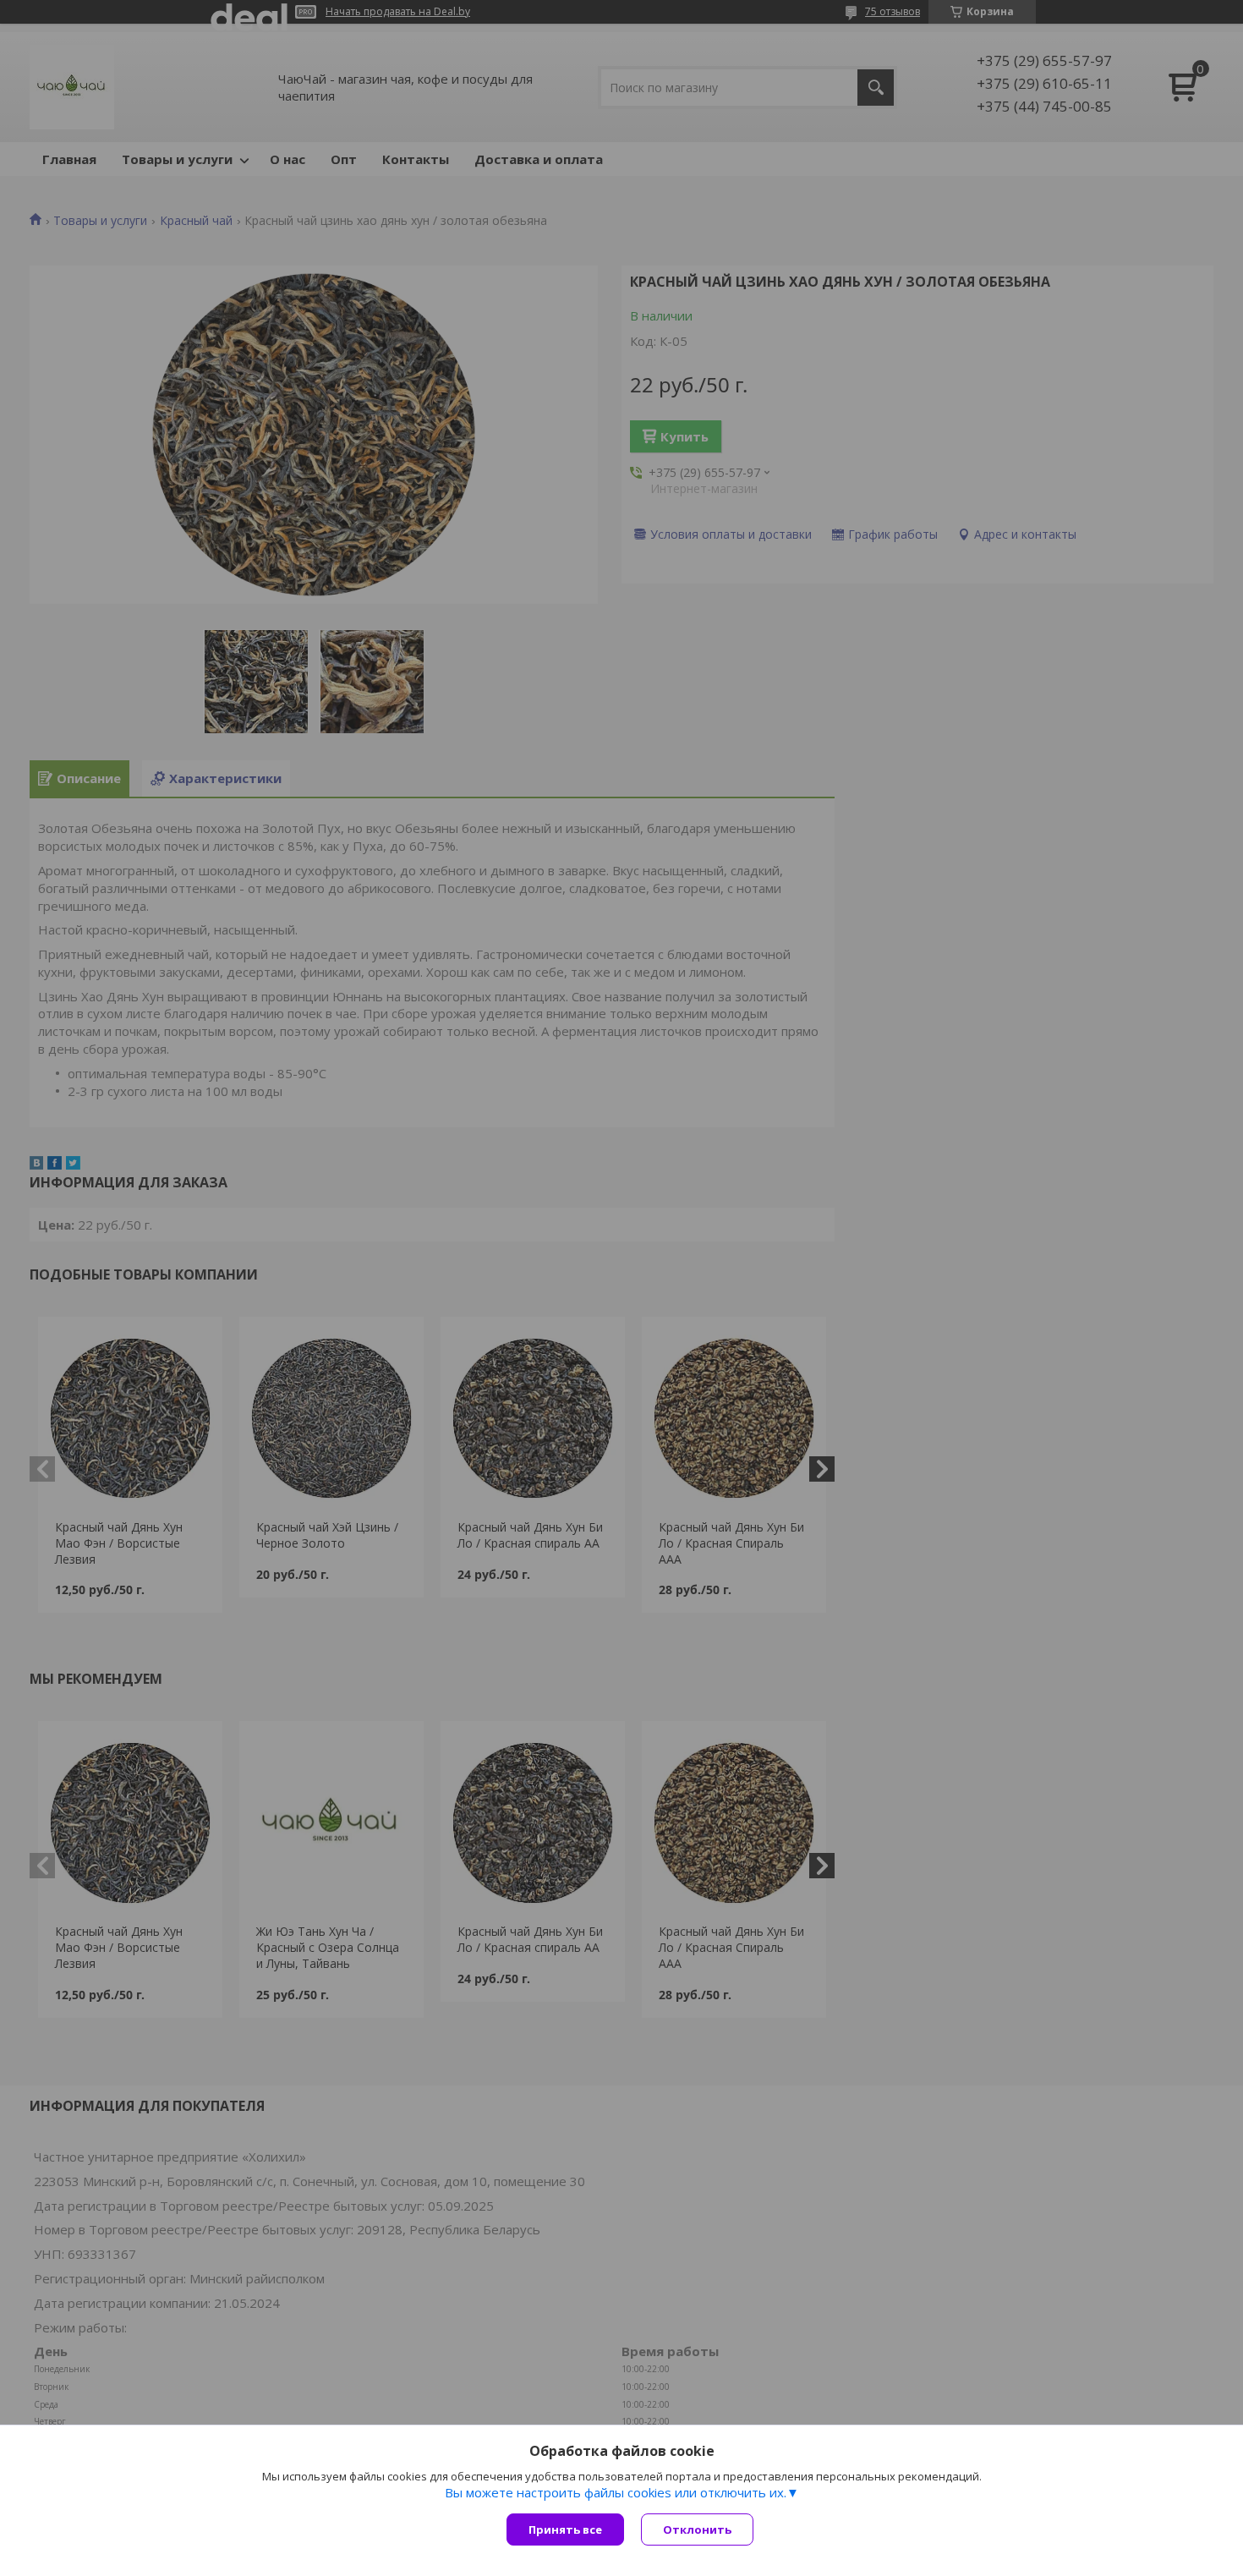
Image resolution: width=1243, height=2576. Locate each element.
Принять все (565, 2529)
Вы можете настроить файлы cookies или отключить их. (616, 2492)
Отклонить (697, 2529)
